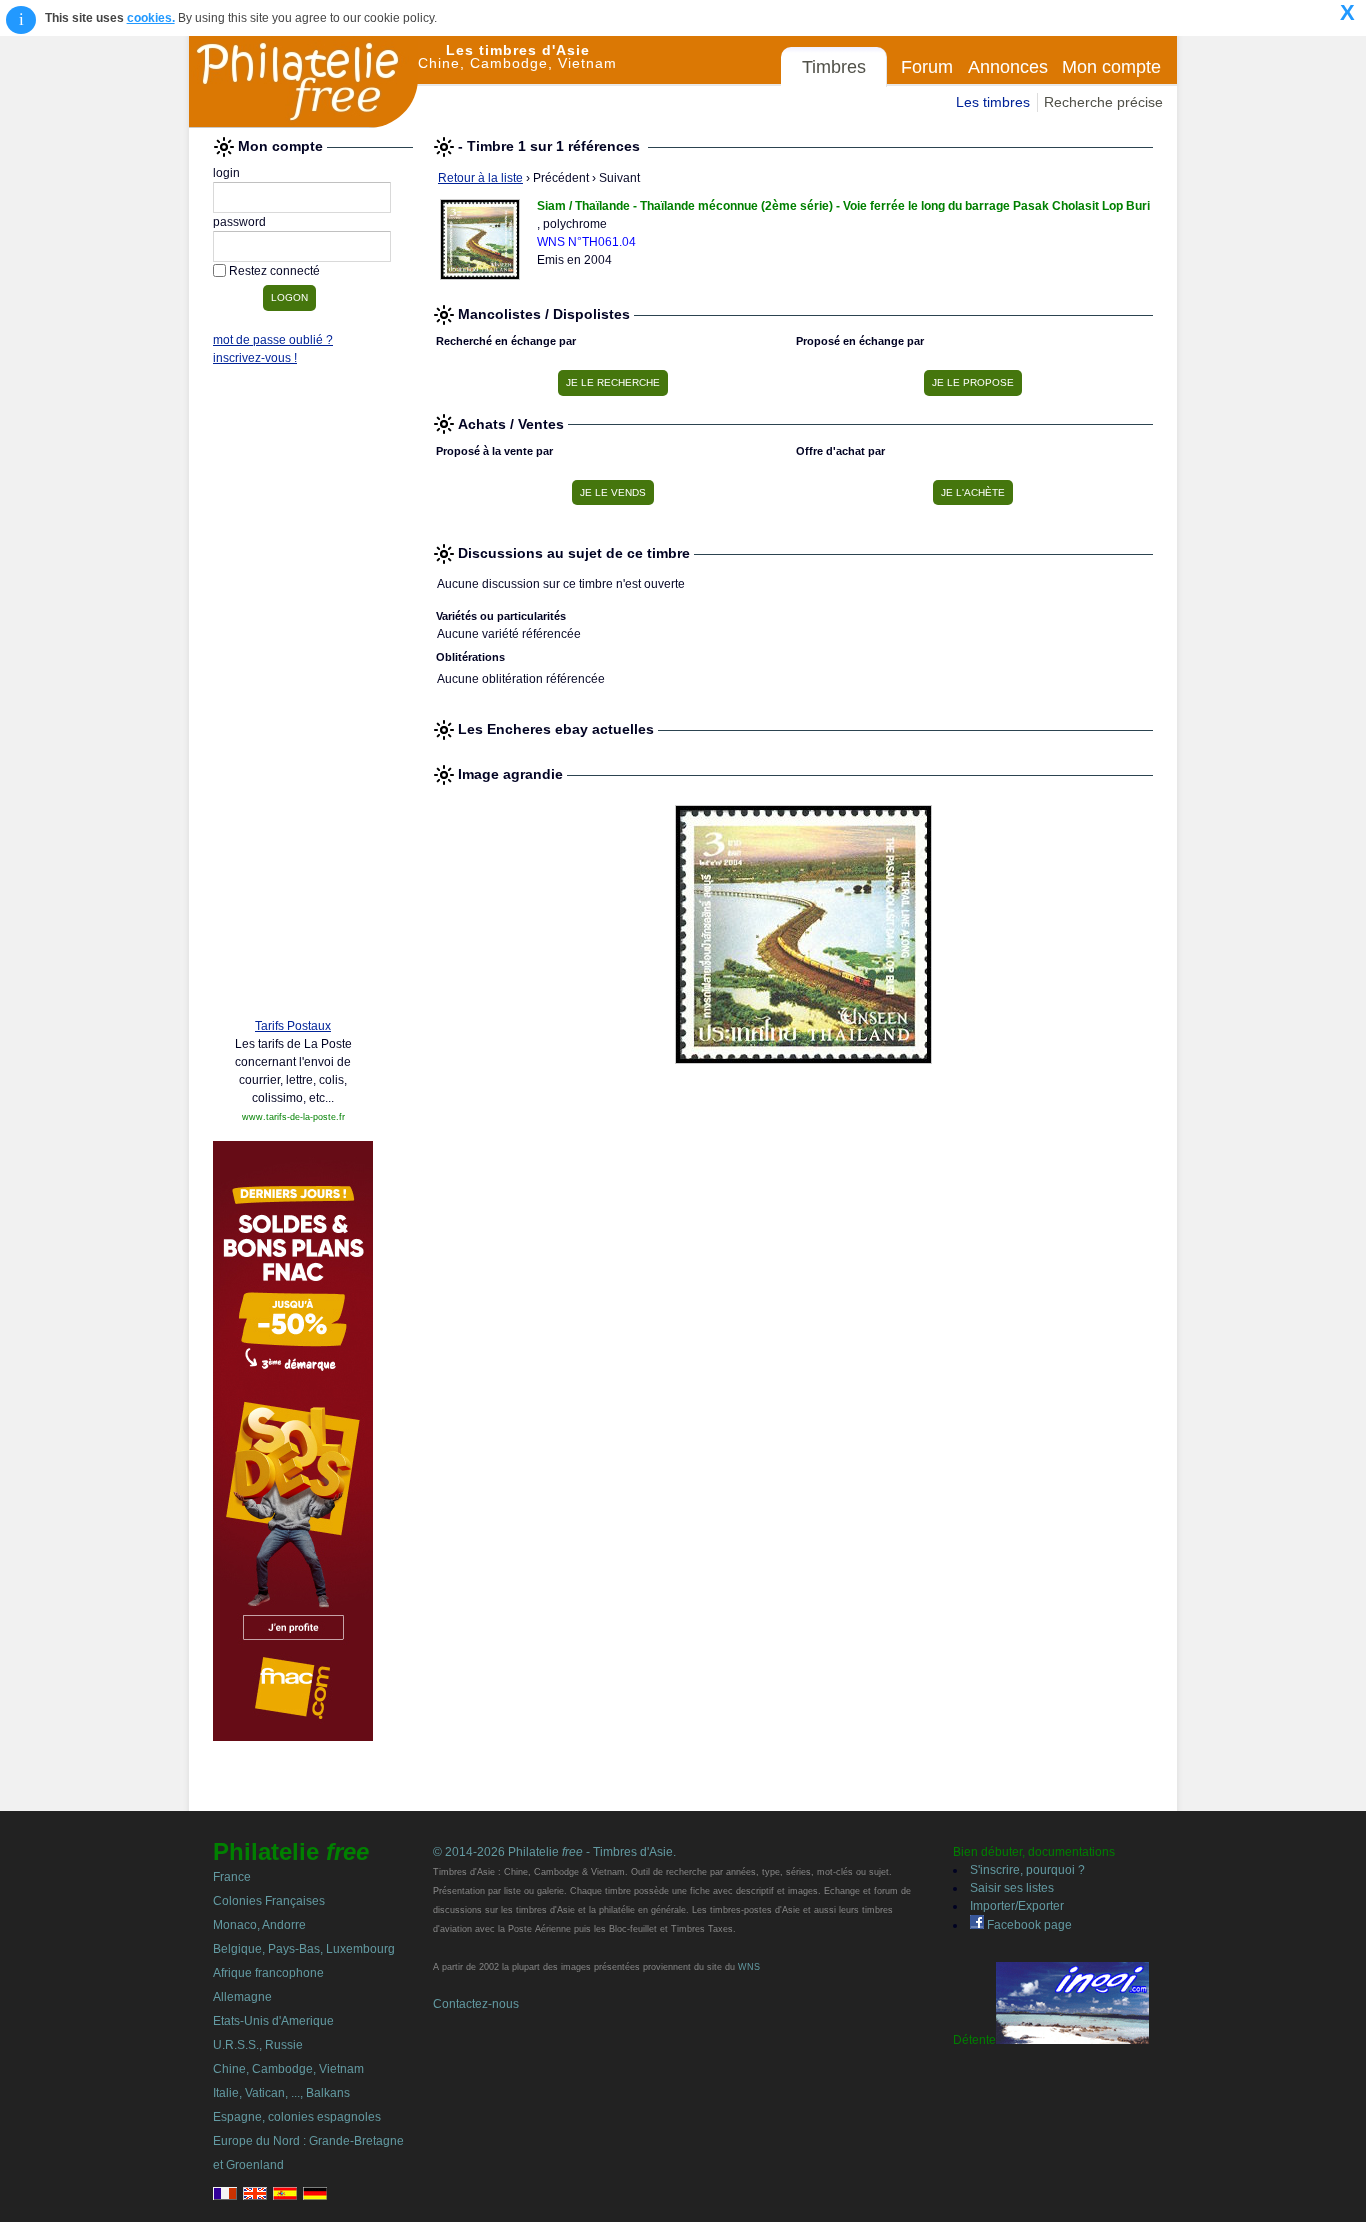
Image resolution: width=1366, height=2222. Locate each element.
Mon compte (1111, 67)
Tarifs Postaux (293, 1026)
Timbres (834, 67)
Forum (927, 67)
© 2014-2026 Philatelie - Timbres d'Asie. (554, 1852)
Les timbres (993, 102)
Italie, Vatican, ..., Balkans (281, 2093)
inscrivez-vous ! (255, 358)
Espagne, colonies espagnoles (297, 2117)
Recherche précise (1103, 102)
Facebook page (1028, 1925)
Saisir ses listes (1012, 1888)
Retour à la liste (480, 178)
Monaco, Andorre (259, 1925)
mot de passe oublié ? (273, 340)
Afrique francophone (268, 1973)
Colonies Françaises (269, 1901)
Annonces (1008, 67)
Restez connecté (274, 271)
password (239, 222)
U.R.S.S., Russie (258, 2045)
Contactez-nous (476, 2004)
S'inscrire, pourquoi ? (1027, 1870)
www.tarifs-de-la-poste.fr (293, 1117)
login (226, 173)
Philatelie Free (304, 82)
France (232, 1877)
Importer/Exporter (1017, 1906)
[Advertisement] (293, 697)
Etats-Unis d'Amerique (273, 2021)
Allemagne (242, 1997)
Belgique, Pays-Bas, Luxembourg (304, 1949)
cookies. (151, 18)
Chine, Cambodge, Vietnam (288, 2069)
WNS (749, 1967)
